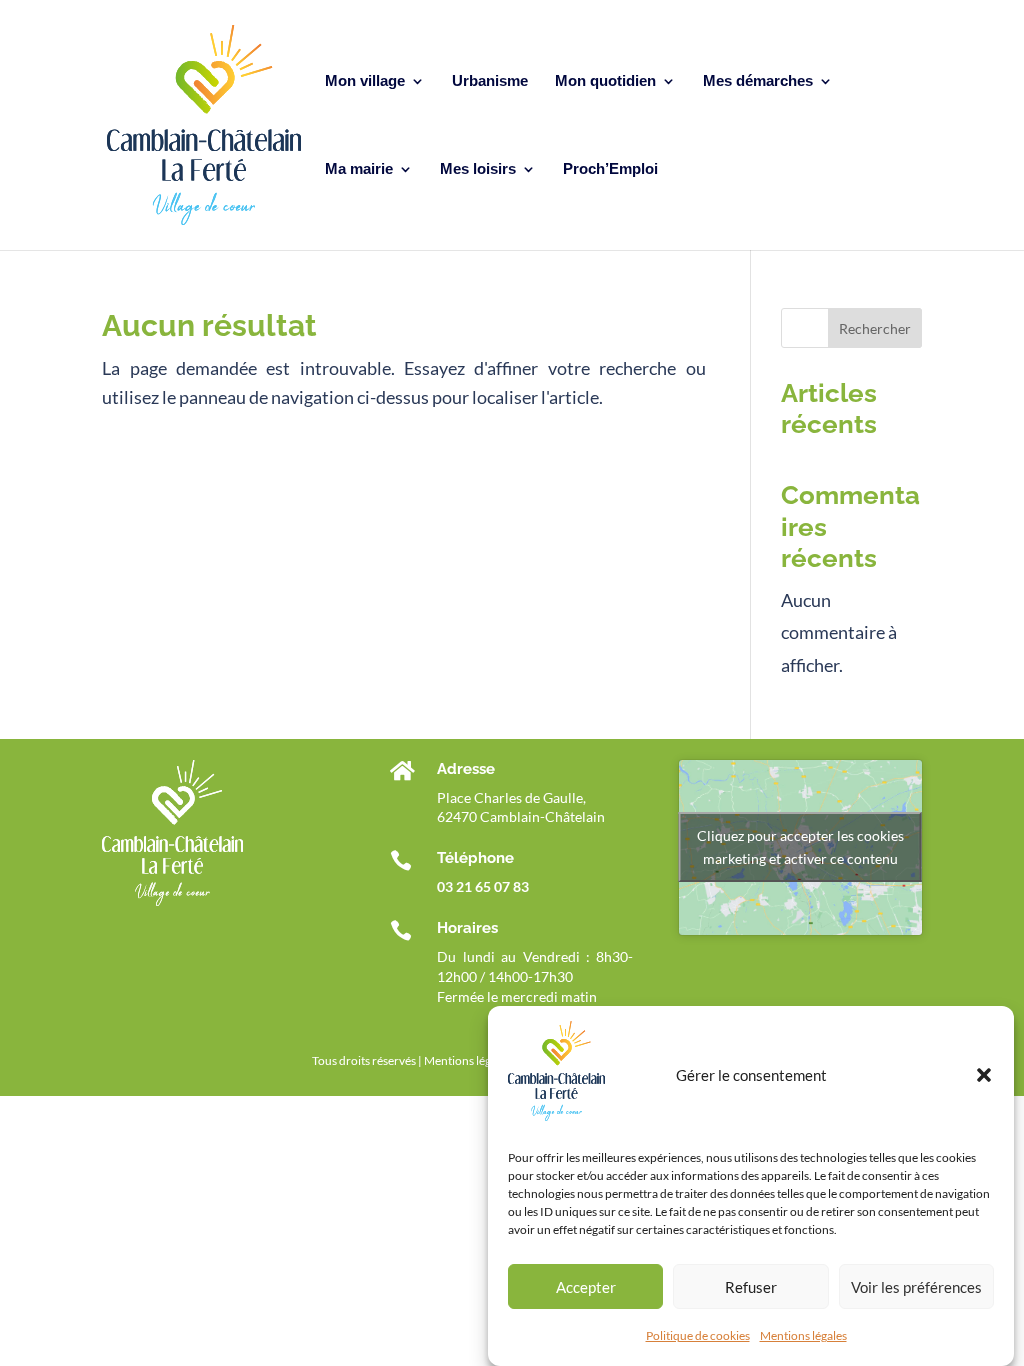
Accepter (586, 1287)
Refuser (751, 1287)
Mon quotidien (605, 81)
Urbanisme (490, 81)
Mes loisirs (478, 169)
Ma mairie (359, 169)
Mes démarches (758, 81)
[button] (984, 1075)
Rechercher (875, 328)
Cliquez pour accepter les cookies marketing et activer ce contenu (800, 847)
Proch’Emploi (610, 169)
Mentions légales (803, 1335)
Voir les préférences (916, 1287)
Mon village (365, 81)
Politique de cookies (698, 1335)
